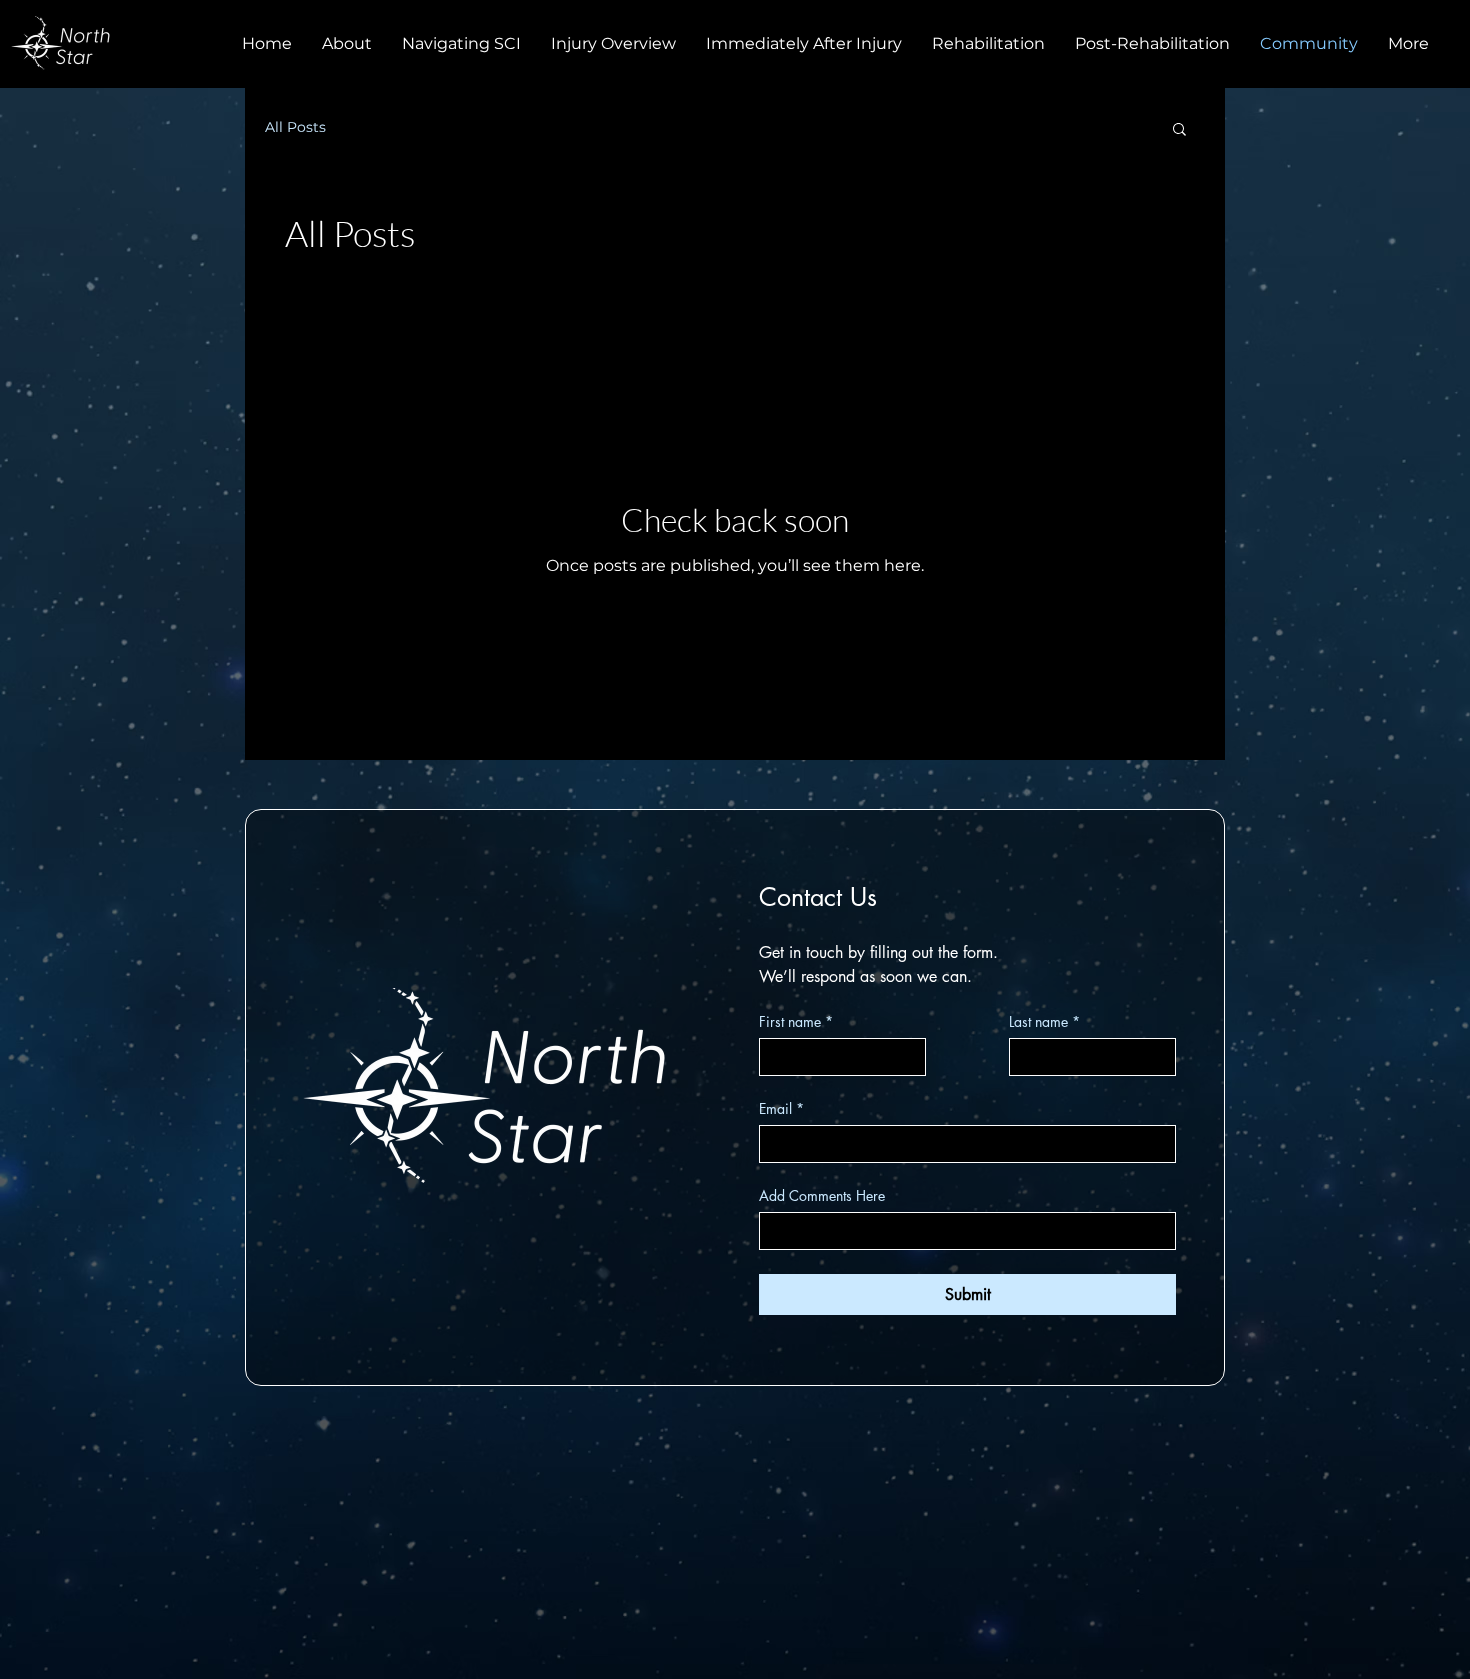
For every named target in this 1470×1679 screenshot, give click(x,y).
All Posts (295, 127)
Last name (1044, 1021)
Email (781, 1108)
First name (796, 1021)
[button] (1179, 130)
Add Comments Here (822, 1195)
